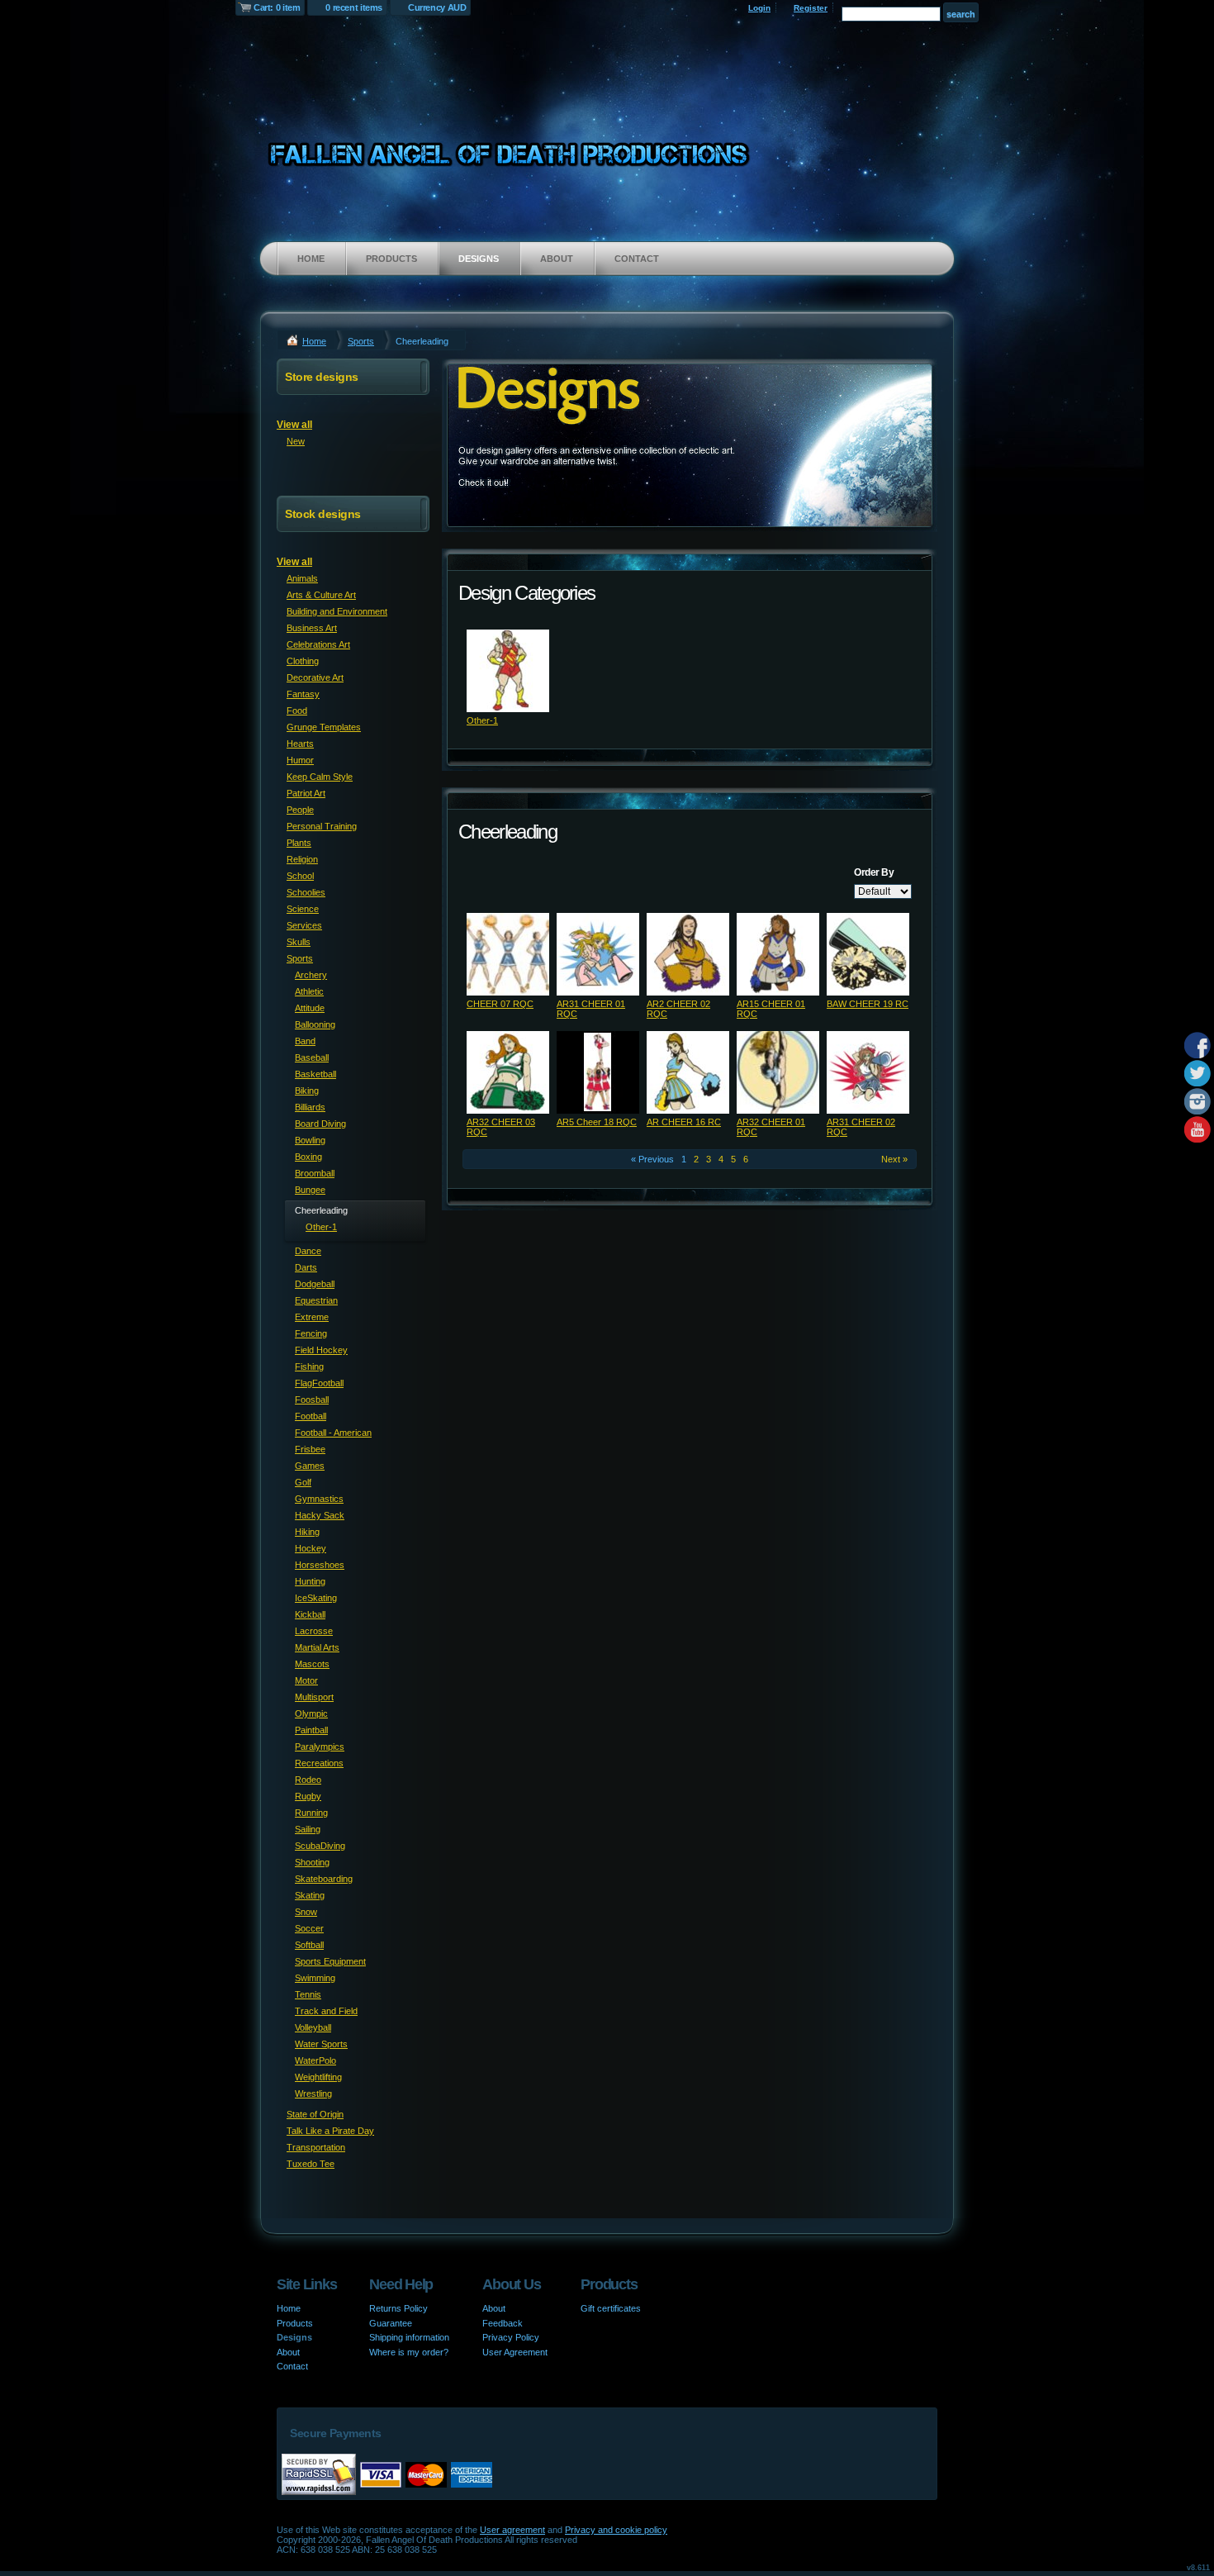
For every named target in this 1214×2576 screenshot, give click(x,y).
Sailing (308, 1829)
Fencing (311, 1333)
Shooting (312, 1862)
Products (391, 259)
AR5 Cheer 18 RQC (597, 1122)
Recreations (319, 1763)
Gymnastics (319, 1499)
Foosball (312, 1400)
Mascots (312, 1664)
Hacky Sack (320, 1515)
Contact (637, 259)
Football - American (333, 1433)
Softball (309, 1945)
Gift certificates (611, 2308)
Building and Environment (337, 611)
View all (294, 425)
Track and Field (326, 2011)
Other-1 (482, 720)
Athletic (309, 991)
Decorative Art (315, 677)
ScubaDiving (320, 1846)
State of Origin (315, 2114)
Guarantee (391, 2323)
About (557, 259)
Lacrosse (314, 1631)
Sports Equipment (330, 1961)
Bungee (310, 1190)
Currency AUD (437, 7)
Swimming (315, 1978)
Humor (300, 760)
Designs (479, 259)
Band (305, 1041)
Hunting (310, 1581)
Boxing (308, 1157)
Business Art (312, 628)
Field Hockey (321, 1350)
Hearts (300, 744)
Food (297, 711)
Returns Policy (398, 2308)
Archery (311, 975)
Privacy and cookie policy (616, 2530)
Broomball (315, 1173)
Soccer (309, 1928)
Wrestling (313, 2094)
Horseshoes (320, 1565)
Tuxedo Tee (311, 2164)
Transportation (316, 2147)
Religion (302, 859)
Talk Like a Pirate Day (330, 2131)
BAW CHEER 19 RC (868, 1004)
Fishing (309, 1366)
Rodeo (308, 1780)
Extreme (312, 1317)
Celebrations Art (318, 644)
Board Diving (320, 1124)
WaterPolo (315, 2060)
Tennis (308, 1994)
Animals (302, 578)
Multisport (314, 1697)
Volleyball (313, 2027)
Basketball (315, 1074)
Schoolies (306, 892)
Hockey (311, 1548)
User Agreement (515, 2352)
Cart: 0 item (277, 7)
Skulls (299, 942)
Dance (308, 1251)
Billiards (310, 1107)
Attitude (310, 1008)
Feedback (503, 2323)
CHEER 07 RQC (500, 1004)
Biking (307, 1091)
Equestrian (316, 1300)
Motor (306, 1680)
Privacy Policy (511, 2337)
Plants (299, 843)
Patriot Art (306, 793)
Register (811, 8)
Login (759, 8)
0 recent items (354, 7)
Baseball (312, 1057)
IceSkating (316, 1598)
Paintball (311, 1730)
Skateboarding (324, 1879)
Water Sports (321, 2044)
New (296, 441)
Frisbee (310, 1449)
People (300, 810)
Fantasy (303, 694)
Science (303, 909)
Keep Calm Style (320, 777)
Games (310, 1466)
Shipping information (409, 2337)
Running (311, 1813)
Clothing (303, 661)
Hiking (307, 1532)
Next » (894, 1159)
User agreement (512, 2530)
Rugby (308, 1796)
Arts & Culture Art (321, 595)
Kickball (310, 1614)
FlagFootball (319, 1383)
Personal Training (322, 826)
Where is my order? (409, 2352)
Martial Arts (317, 1647)
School (300, 876)
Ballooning (315, 1024)
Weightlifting (318, 2077)
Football (311, 1416)
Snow (306, 1912)
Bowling (310, 1140)
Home (311, 259)
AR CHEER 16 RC (684, 1122)
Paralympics (320, 1747)
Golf (303, 1482)
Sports (361, 341)
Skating (310, 1895)
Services (304, 925)
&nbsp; (508, 671)
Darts (306, 1267)
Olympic (311, 1713)
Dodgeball (315, 1284)
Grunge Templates (324, 727)
